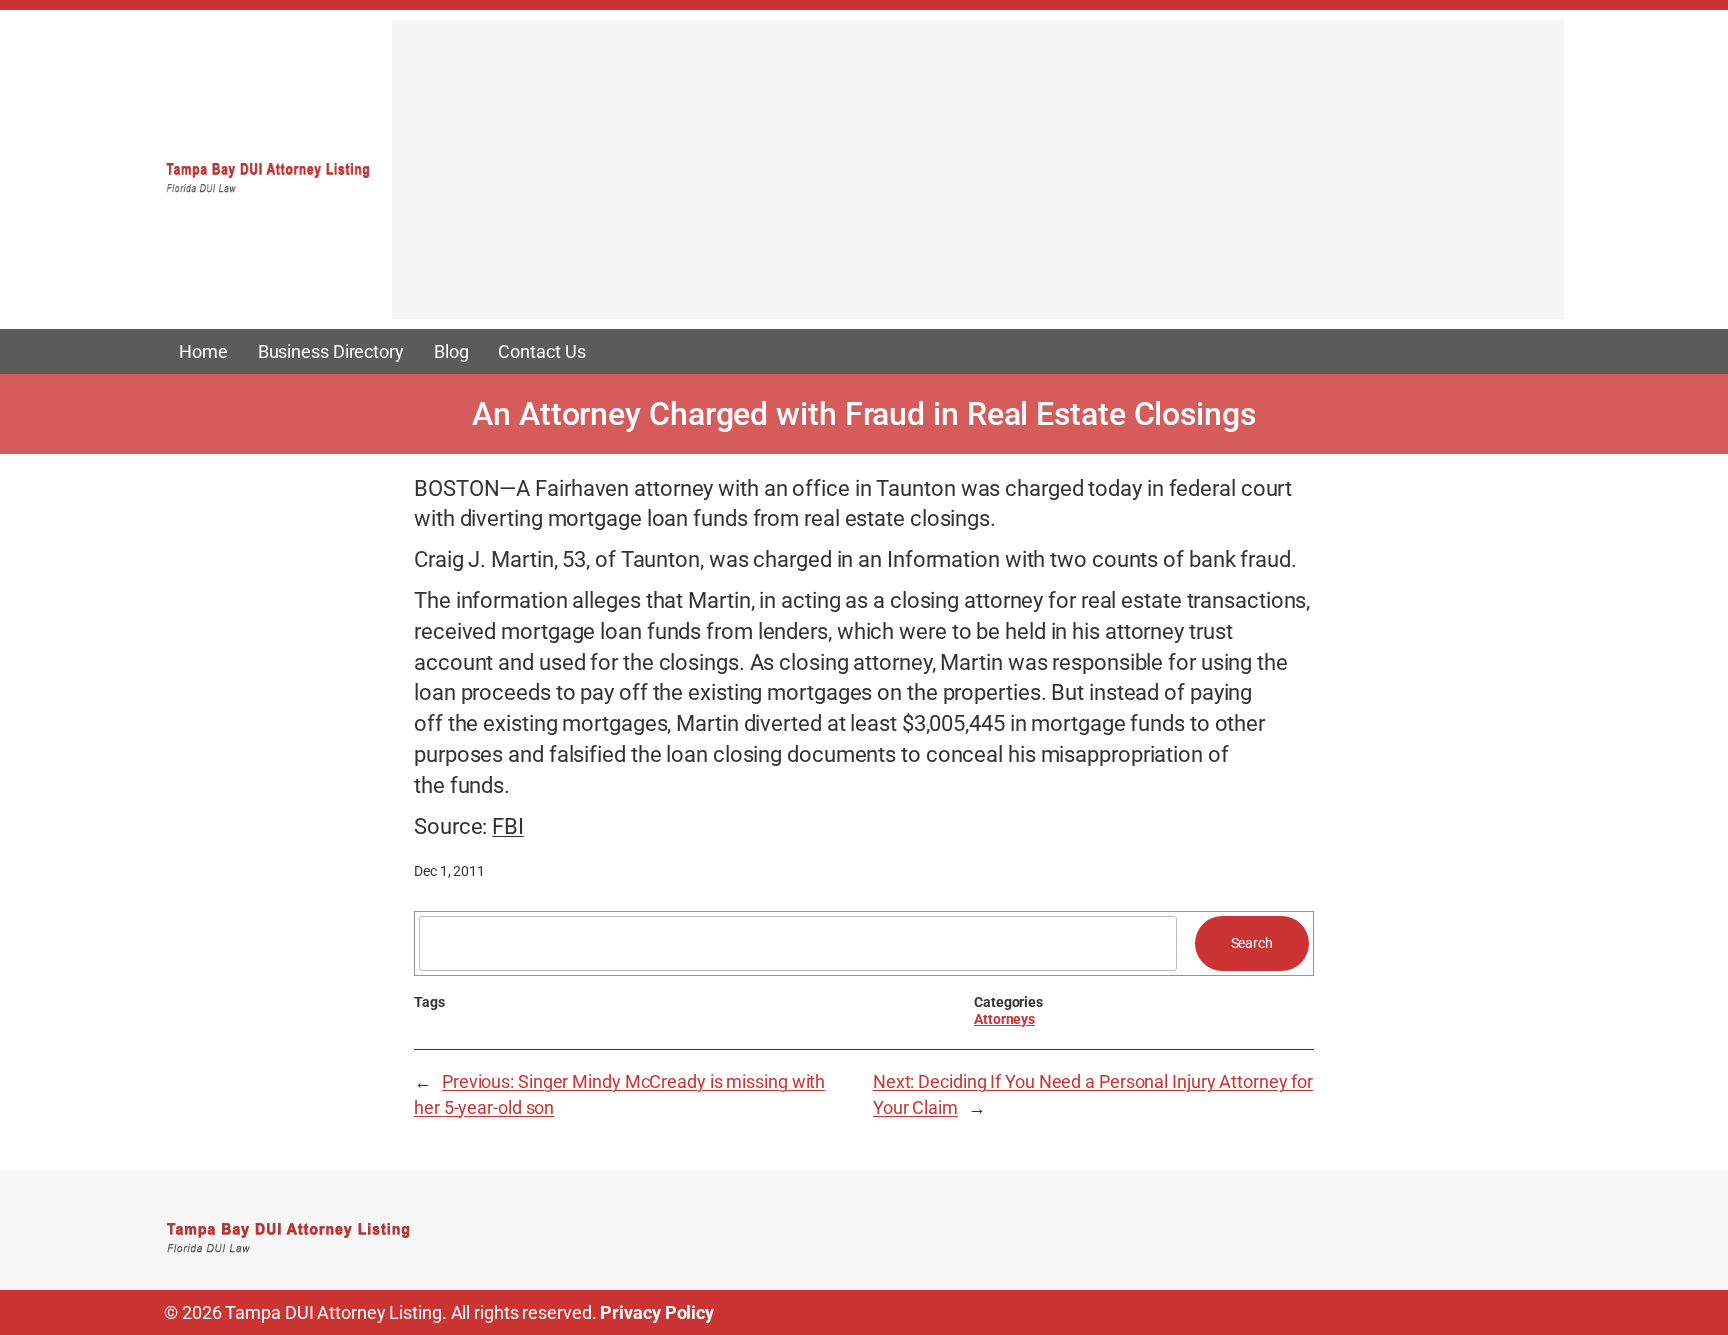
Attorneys (1004, 1019)
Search (1252, 943)
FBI (508, 826)
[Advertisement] (978, 179)
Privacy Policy (657, 1312)
